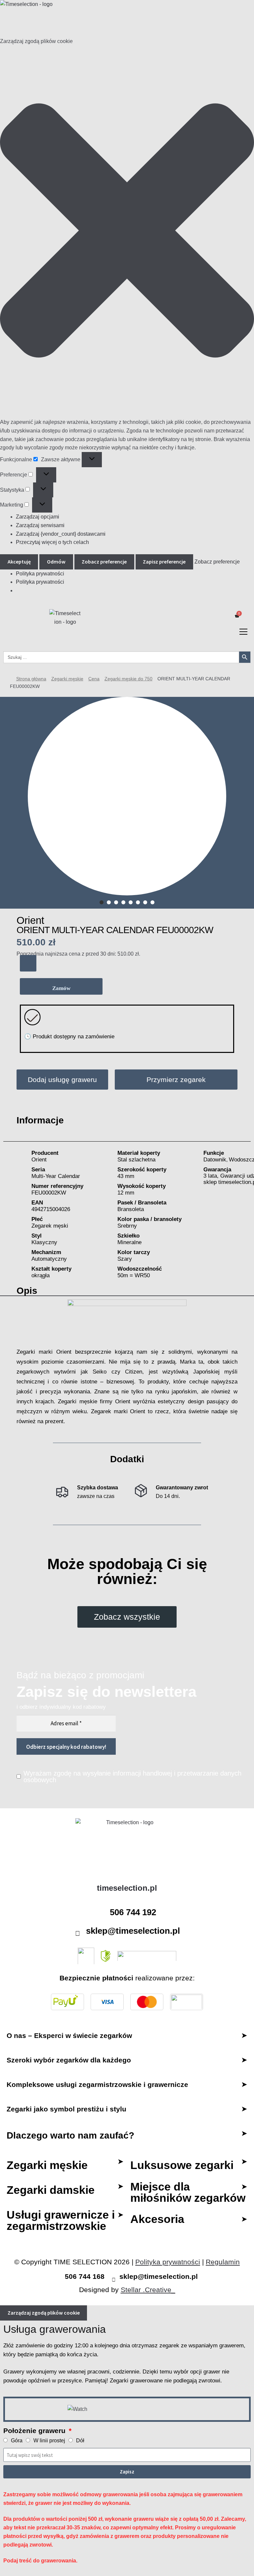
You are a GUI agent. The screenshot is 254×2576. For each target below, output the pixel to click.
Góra (17, 2440)
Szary (125, 1259)
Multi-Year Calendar (56, 1176)
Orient (30, 920)
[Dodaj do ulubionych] (28, 963)
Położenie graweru (35, 2431)
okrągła (41, 1275)
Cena (94, 679)
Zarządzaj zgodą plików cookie (44, 2313)
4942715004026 (51, 1209)
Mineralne (129, 1242)
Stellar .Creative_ (148, 2290)
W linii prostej (49, 2440)
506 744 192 (133, 1912)
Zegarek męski (50, 1226)
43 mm (126, 1176)
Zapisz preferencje (164, 562)
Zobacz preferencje (104, 562)
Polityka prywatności (40, 574)
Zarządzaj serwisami (40, 525)
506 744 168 (85, 2276)
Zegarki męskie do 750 (128, 679)
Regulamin (223, 2262)
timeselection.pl (127, 1888)
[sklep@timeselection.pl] (78, 1933)
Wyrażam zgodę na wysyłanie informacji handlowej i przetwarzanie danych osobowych (132, 1777)
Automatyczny (49, 1259)
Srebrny (127, 1226)
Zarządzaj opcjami (38, 517)
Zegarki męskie (67, 679)
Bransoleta (131, 1209)
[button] (127, 232)
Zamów (61, 988)
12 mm (126, 1193)
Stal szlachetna (136, 1160)
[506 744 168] (59, 2277)
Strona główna (31, 679)
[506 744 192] (102, 1915)
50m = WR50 (134, 1275)
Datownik (215, 1160)
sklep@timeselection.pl (133, 1931)
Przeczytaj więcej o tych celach (52, 542)
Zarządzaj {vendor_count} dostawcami (61, 534)
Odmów (56, 562)
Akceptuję (19, 562)
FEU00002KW (49, 1193)
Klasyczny (44, 1242)
